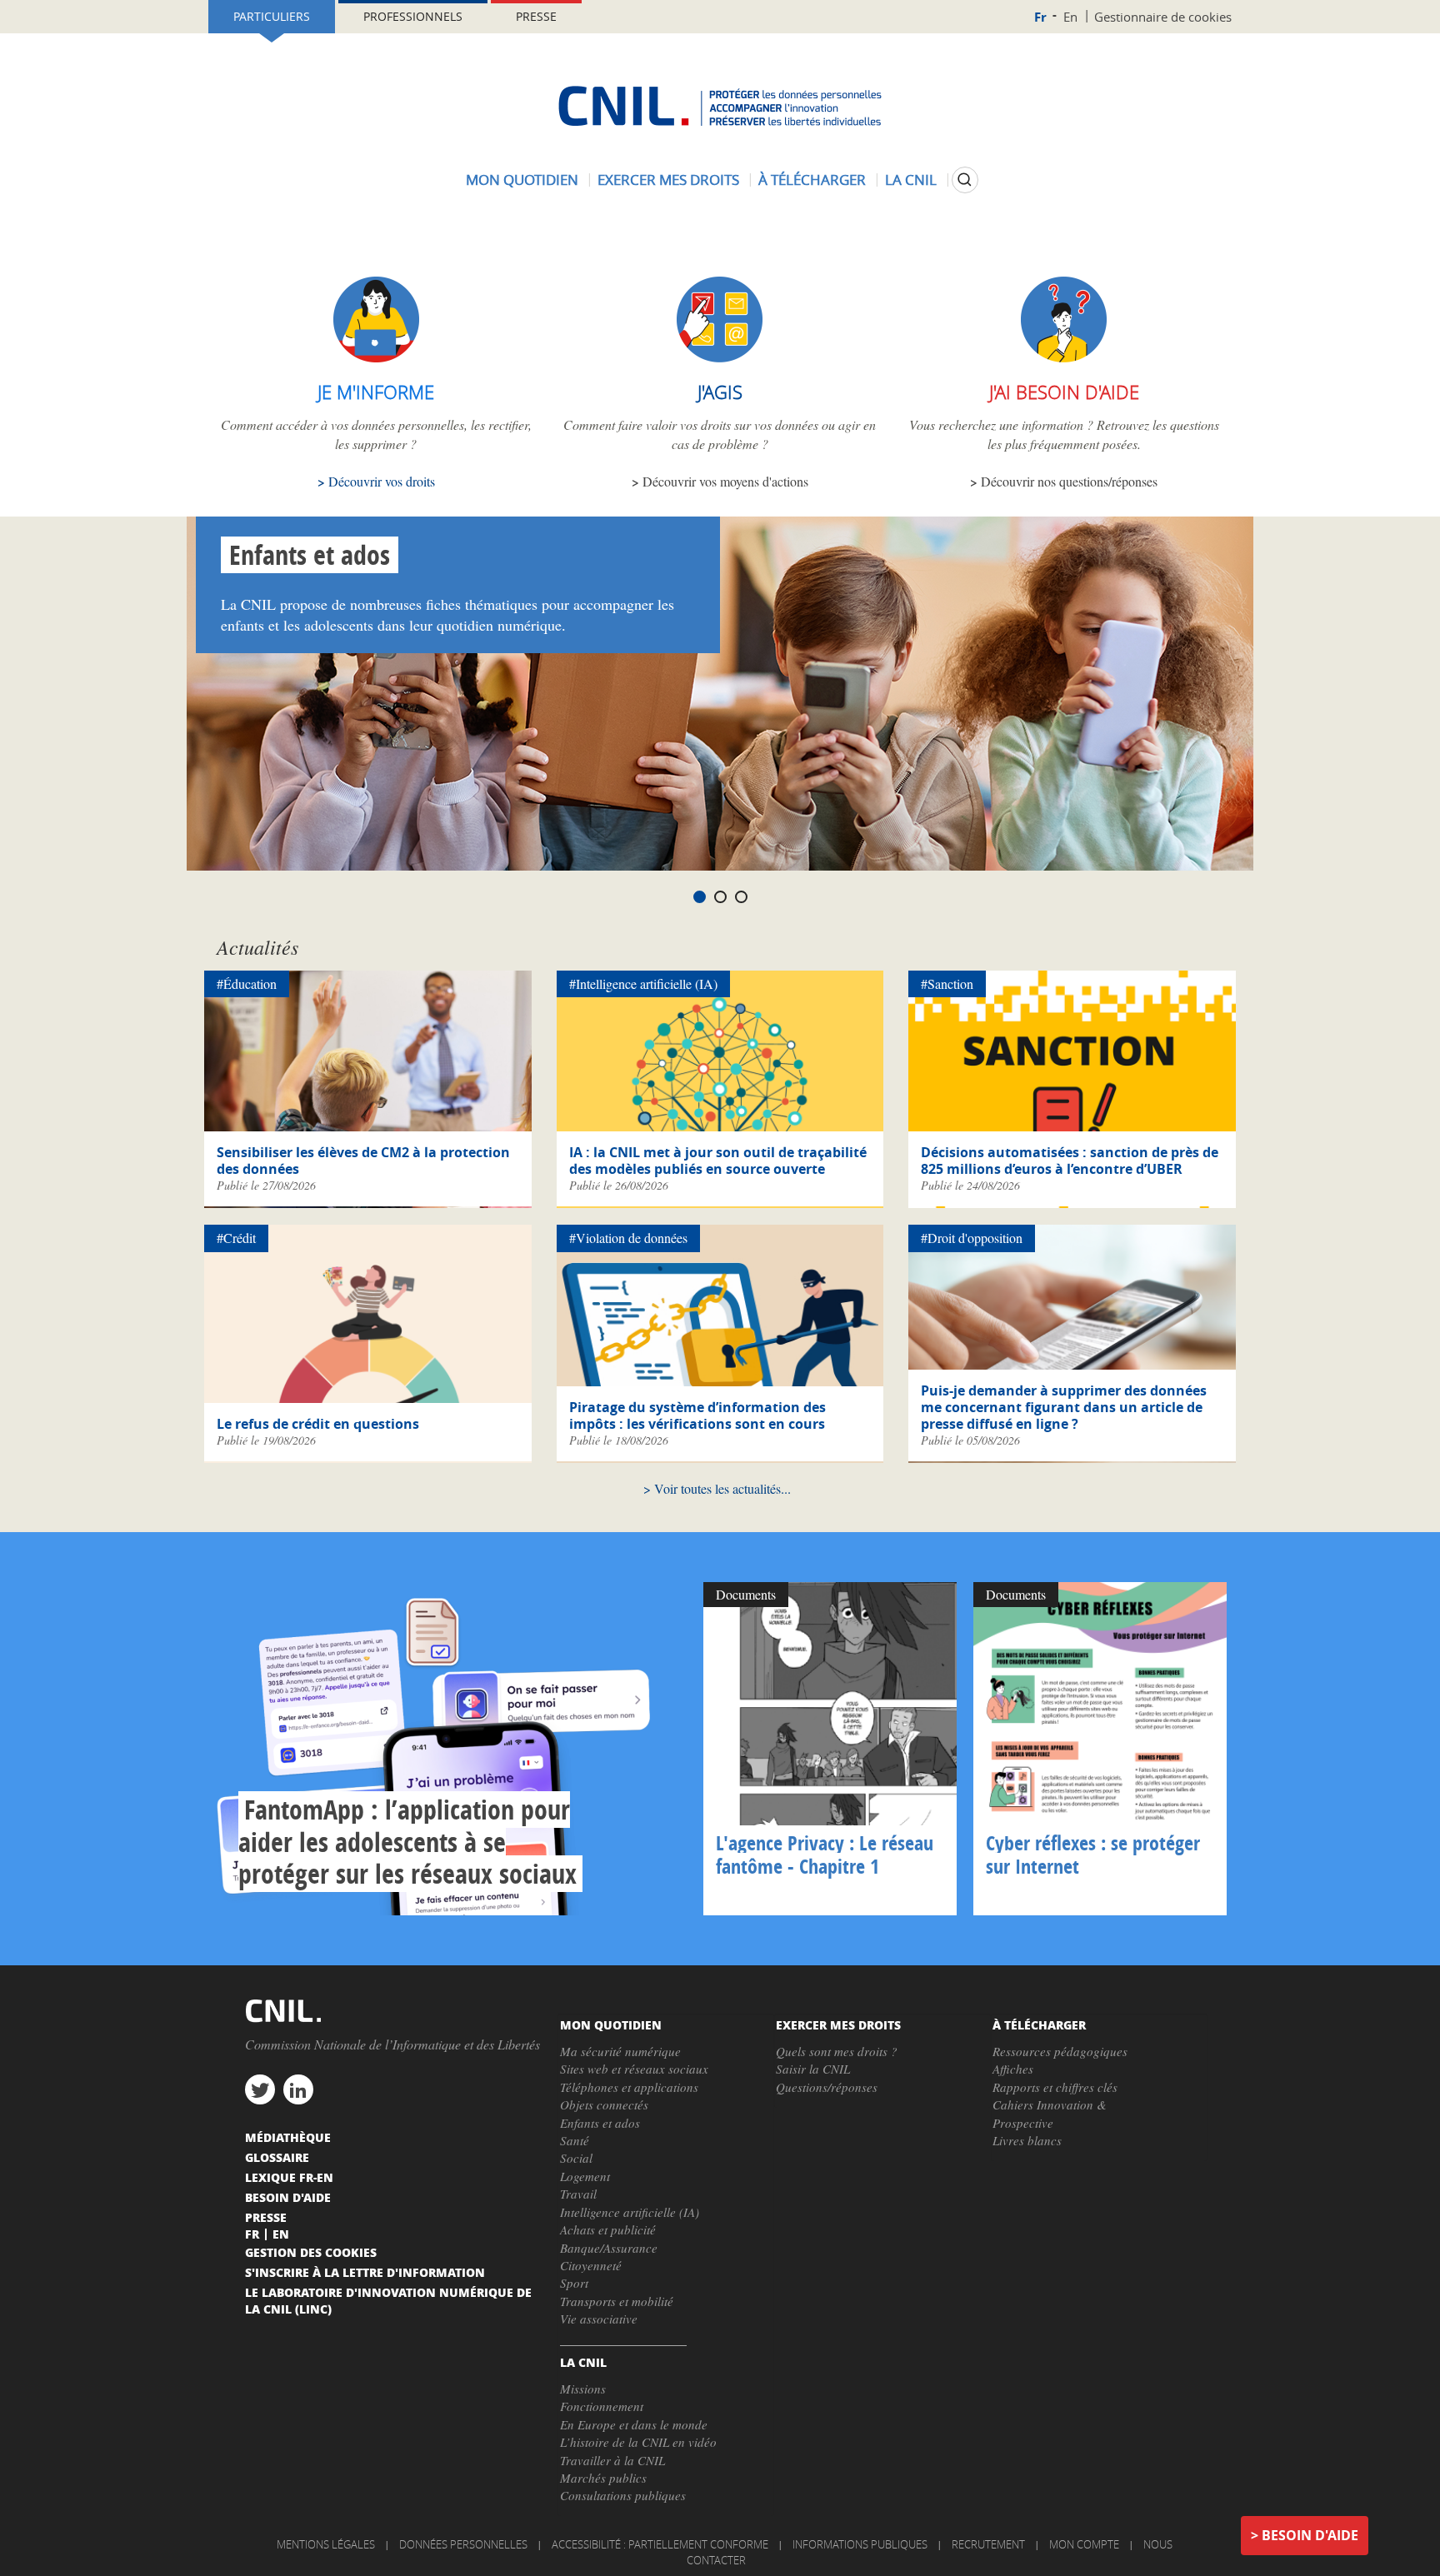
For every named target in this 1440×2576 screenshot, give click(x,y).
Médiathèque (288, 2137)
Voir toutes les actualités (717, 1488)
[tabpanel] (720, 694)
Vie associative (599, 2319)
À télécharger (812, 180)
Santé (575, 2140)
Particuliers (272, 16)
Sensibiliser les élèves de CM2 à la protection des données (363, 1161)
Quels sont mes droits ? (837, 2051)
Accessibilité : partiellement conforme (660, 2544)
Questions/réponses (827, 2087)
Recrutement (988, 2544)
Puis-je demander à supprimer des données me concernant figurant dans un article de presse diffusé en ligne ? (1064, 1407)
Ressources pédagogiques (1060, 2051)
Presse (536, 16)
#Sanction (947, 983)
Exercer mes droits (668, 180)
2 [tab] (720, 897)
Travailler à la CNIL (612, 2460)
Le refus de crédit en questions (318, 1424)
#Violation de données (628, 1238)
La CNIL (911, 180)
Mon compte (1084, 2544)
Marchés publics (603, 2478)
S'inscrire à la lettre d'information (365, 2272)
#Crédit (236, 1238)
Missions (583, 2389)
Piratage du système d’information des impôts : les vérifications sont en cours (697, 1415)
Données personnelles (463, 2544)
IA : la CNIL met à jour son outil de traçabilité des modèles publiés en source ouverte (718, 1161)
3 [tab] (741, 897)
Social (576, 2158)
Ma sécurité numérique (620, 2051)
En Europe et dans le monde (634, 2424)
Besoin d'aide (1310, 2535)
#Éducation (247, 983)
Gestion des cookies (311, 2252)
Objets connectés (604, 2104)
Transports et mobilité (617, 2301)
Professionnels (413, 16)
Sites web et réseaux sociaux (634, 2069)
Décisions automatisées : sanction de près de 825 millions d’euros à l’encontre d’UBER (1070, 1161)
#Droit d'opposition (972, 1238)
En (1070, 17)
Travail (578, 2194)
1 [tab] (700, 897)
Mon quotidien (522, 180)
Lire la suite (450, 1749)
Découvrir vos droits (382, 481)
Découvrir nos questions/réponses (1069, 481)
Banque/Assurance (609, 2248)
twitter (260, 2089)
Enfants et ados (310, 555)
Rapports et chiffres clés (1055, 2087)
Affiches (1013, 2069)
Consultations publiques (623, 2495)
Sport (574, 2283)
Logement (585, 2176)
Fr (1040, 17)
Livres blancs (1027, 2140)
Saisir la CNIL (813, 2069)
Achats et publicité (608, 2229)
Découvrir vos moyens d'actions (725, 481)
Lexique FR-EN (289, 2177)
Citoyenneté (591, 2265)
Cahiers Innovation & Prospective (1050, 2113)
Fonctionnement (602, 2406)
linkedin (298, 2089)
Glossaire (277, 2157)
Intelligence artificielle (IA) (630, 2212)
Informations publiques (860, 2544)
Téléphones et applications (629, 2087)
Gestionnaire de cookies (1163, 17)
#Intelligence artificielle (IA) (643, 983)
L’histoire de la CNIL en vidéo (638, 2442)
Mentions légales (326, 2544)
